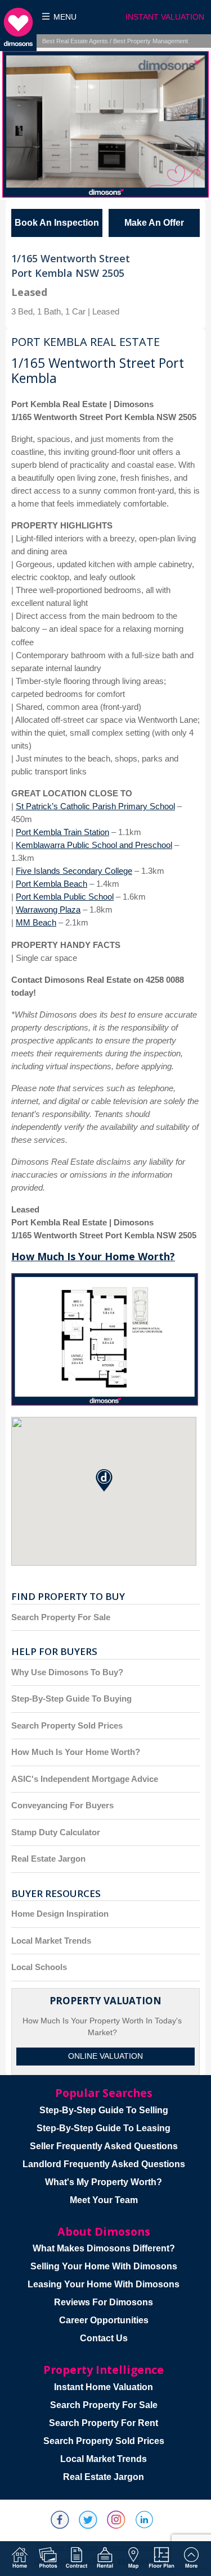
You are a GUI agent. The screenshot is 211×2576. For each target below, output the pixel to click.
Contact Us (104, 2338)
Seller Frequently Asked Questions (104, 2146)
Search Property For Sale (61, 1617)
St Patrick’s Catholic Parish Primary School (95, 806)
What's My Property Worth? (104, 2182)
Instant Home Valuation (104, 2387)
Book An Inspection (57, 223)
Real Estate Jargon (48, 1859)
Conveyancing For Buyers (62, 1805)
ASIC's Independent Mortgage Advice (85, 1779)
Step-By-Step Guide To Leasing (104, 2128)
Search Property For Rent (104, 2423)
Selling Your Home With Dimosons (104, 2266)
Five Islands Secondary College (74, 871)
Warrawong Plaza (48, 909)
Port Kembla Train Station (62, 832)
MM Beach (36, 922)
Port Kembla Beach (51, 884)
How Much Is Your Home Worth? (93, 1256)
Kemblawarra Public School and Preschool (94, 845)
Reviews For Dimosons (104, 2302)
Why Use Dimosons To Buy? (67, 1672)
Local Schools (39, 1967)
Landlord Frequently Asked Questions (104, 2164)
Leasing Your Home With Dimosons (104, 2284)
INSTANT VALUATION (165, 17)
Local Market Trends (51, 1941)
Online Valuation (105, 2056)
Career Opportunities (104, 2320)
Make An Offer (154, 223)
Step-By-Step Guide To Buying (71, 1699)
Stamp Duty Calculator (56, 1832)
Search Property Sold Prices (67, 1725)
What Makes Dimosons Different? (104, 2248)
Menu (65, 17)
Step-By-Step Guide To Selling (104, 2110)
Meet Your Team (104, 2200)
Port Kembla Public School (65, 897)
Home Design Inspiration (60, 1914)
